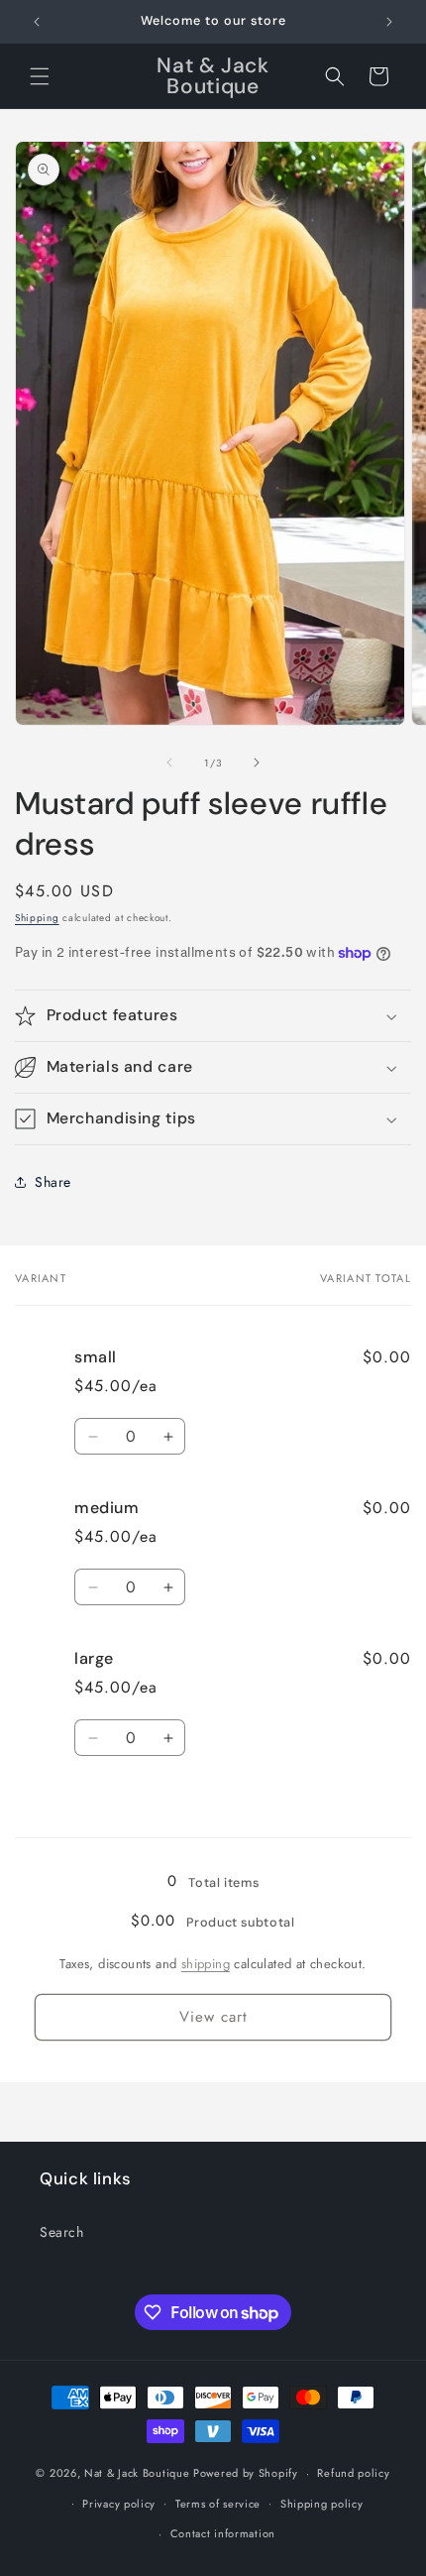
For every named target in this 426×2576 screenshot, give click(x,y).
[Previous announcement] (37, 22)
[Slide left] (169, 762)
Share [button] (53, 1182)
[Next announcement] (389, 22)
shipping (206, 1964)
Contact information (223, 2533)
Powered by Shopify (246, 2473)
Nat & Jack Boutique (137, 2473)
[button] (40, 76)
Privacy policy (119, 2504)
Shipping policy (322, 2504)
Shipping (37, 918)
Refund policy (353, 2473)
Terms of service (218, 2504)
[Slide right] (257, 762)
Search (62, 2232)
